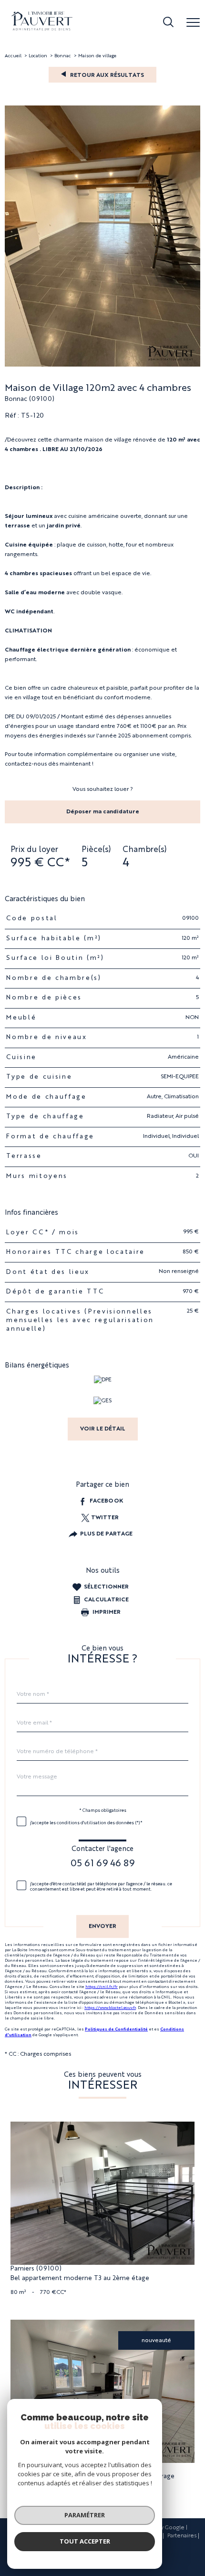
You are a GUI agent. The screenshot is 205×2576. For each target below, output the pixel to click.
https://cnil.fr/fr (102, 1987)
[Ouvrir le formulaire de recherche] (168, 23)
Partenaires (182, 2536)
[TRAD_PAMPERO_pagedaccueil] (42, 29)
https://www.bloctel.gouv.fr (110, 2008)
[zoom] (102, 365)
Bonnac (63, 56)
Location (38, 56)
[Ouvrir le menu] (193, 23)
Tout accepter (85, 2541)
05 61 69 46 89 (102, 1864)
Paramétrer (85, 2515)
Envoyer (102, 1927)
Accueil (13, 56)
